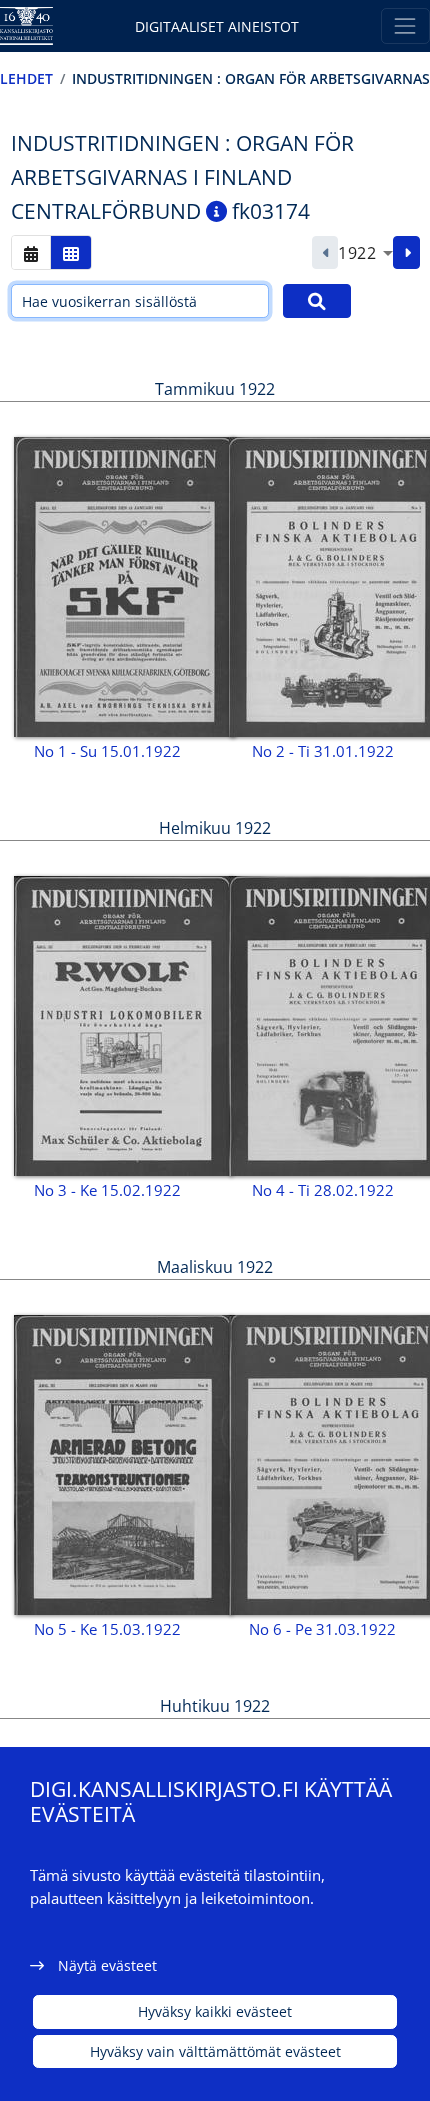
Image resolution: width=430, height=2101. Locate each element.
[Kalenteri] (31, 252)
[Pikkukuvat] (71, 252)
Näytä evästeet (107, 1965)
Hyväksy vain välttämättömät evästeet (215, 2051)
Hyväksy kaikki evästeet (215, 2011)
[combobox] (365, 253)
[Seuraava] (406, 253)
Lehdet (26, 78)
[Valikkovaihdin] (405, 25)
